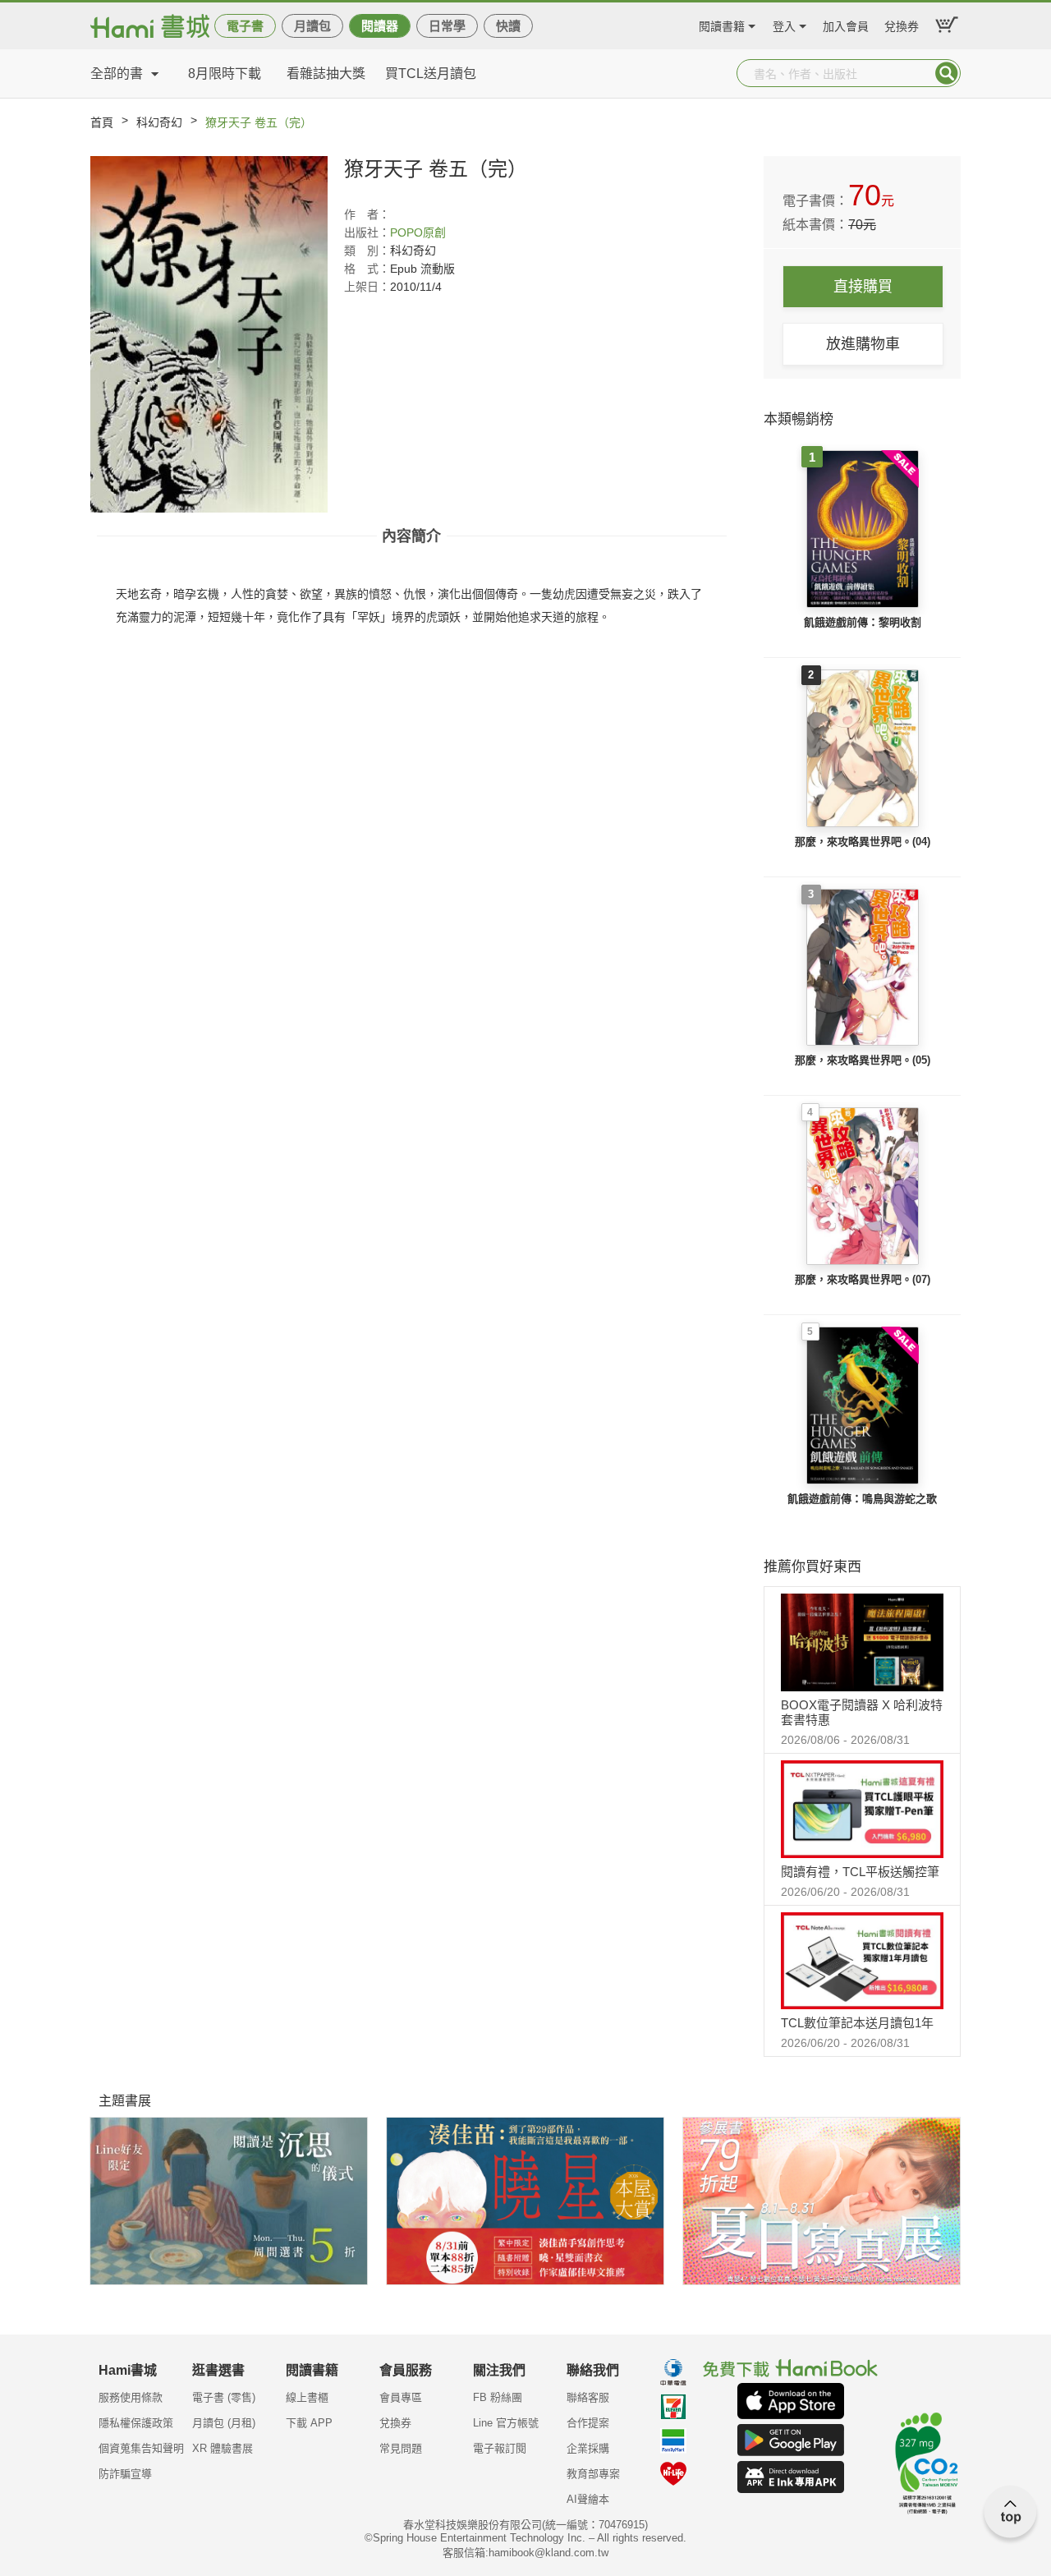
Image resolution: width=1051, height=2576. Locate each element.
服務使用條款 (131, 2397)
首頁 (102, 122)
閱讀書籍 (722, 24)
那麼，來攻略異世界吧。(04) (863, 842)
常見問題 (401, 2448)
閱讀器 (380, 26)
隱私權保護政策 (136, 2423)
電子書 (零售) (224, 2397)
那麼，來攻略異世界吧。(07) (863, 1279)
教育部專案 (593, 2474)
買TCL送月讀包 (431, 74)
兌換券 (902, 24)
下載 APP (309, 2423)
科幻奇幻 (159, 122)
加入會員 (846, 24)
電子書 (245, 26)
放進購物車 (863, 344)
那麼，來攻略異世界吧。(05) (863, 1060)
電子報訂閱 (500, 2448)
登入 (784, 24)
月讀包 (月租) (224, 2423)
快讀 (508, 26)
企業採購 (588, 2448)
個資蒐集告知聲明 (141, 2448)
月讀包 (312, 26)
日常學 (447, 26)
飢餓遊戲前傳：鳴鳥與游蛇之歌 (862, 1499)
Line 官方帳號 (506, 2423)
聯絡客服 (588, 2397)
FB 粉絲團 (498, 2397)
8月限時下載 (225, 74)
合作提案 (588, 2423)
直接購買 (863, 287)
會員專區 (401, 2397)
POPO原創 (418, 232)
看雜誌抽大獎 (326, 74)
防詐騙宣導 (125, 2474)
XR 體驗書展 (223, 2448)
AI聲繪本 (588, 2499)
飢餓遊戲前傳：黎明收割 (863, 622)
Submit (947, 73)
